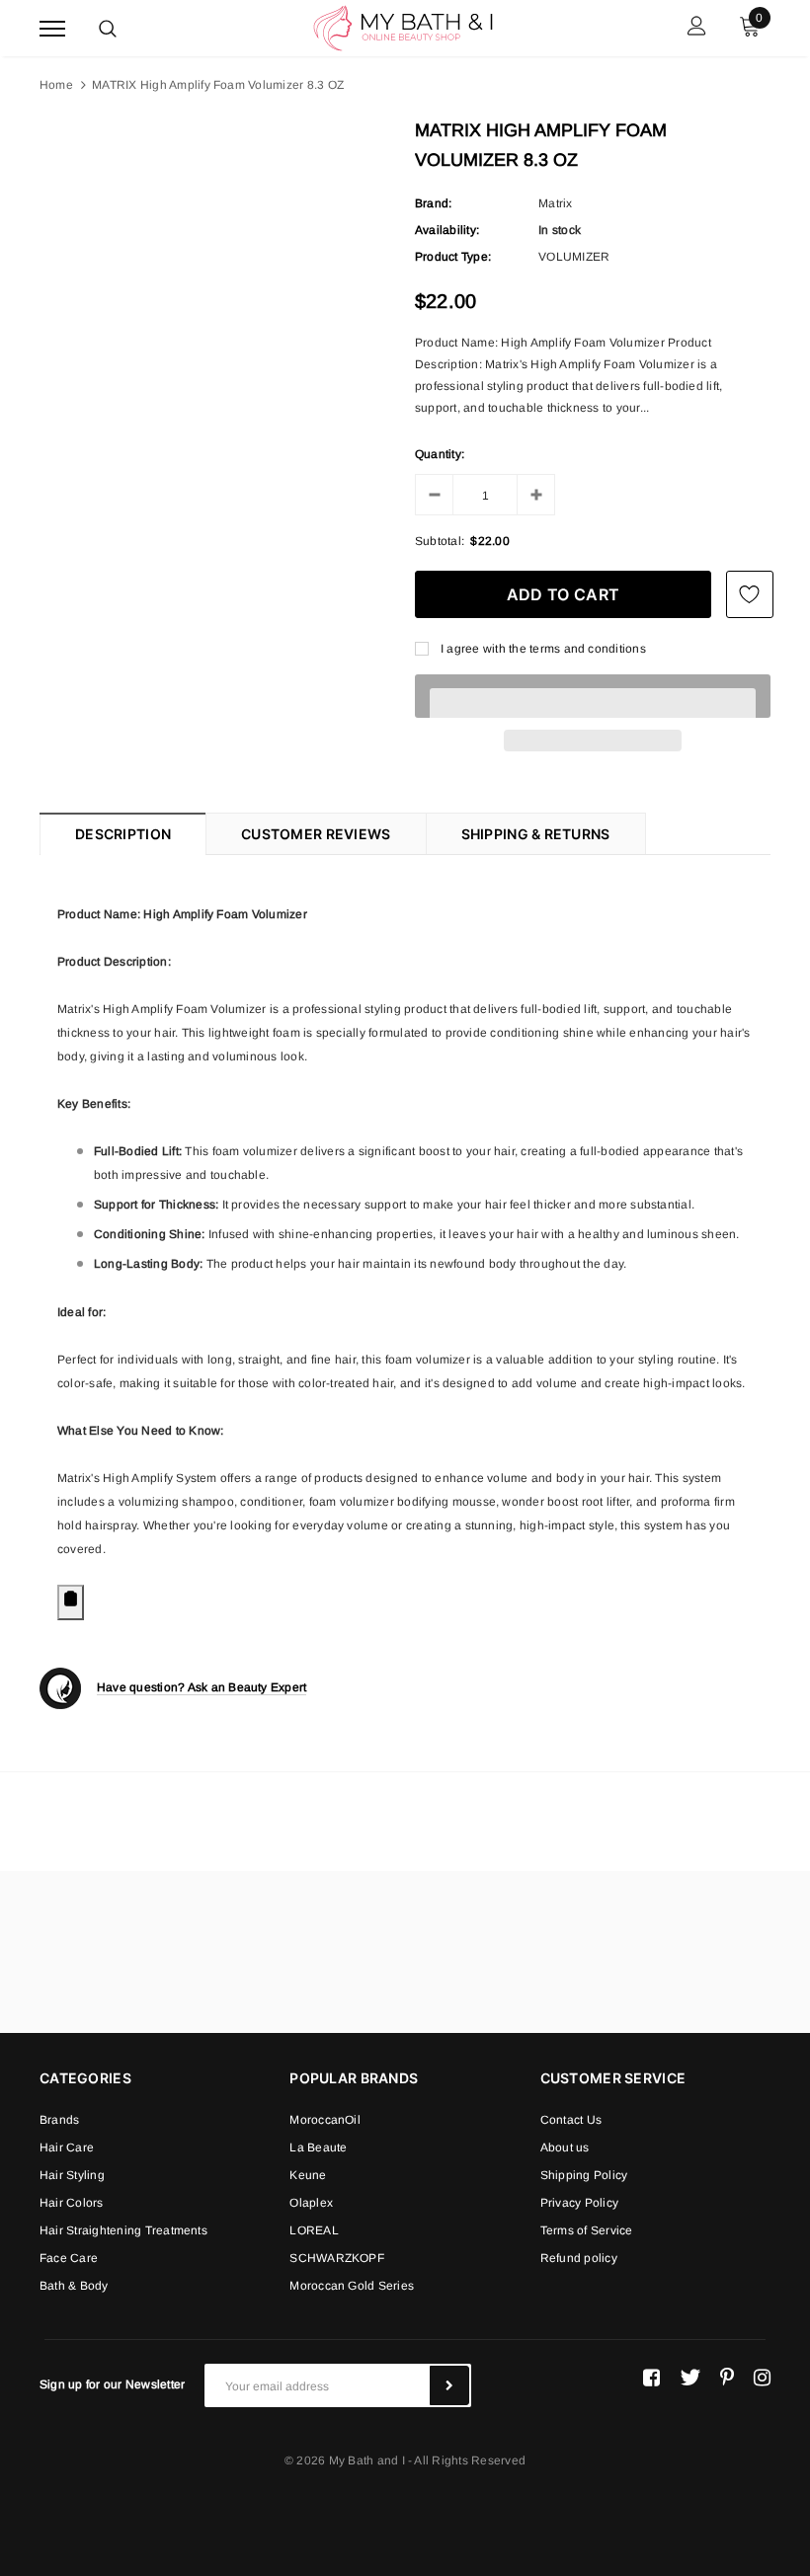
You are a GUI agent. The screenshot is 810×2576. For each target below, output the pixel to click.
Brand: (433, 203)
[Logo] (403, 27)
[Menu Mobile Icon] (52, 28)
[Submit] (449, 2385)
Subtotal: (440, 541)
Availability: (447, 230)
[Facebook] (651, 2378)
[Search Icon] (108, 29)
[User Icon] (697, 28)
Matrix (555, 203)
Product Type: (453, 257)
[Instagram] (762, 2378)
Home (56, 85)
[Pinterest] (727, 2378)
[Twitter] (690, 2378)
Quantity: (440, 454)
